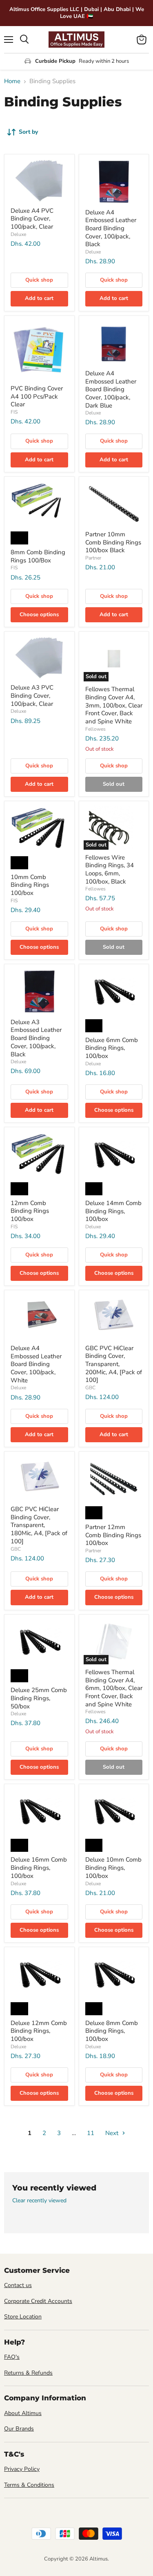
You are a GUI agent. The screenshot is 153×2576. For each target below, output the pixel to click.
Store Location (23, 2317)
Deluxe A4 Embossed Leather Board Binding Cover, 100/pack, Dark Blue (111, 389)
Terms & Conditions (29, 2485)
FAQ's (12, 2357)
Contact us (18, 2285)
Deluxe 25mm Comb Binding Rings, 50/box (39, 1698)
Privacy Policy (22, 2469)
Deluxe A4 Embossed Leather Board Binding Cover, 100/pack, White (36, 1364)
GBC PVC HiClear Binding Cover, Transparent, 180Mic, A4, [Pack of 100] (39, 1525)
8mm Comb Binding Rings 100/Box (38, 556)
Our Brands (19, 2429)
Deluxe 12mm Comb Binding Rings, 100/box (39, 2031)
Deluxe (18, 234)
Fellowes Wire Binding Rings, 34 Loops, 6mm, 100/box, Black (110, 869)
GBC (90, 1388)
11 (91, 2133)
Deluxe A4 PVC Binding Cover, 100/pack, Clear (32, 219)
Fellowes (95, 729)
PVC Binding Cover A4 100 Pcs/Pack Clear (37, 396)
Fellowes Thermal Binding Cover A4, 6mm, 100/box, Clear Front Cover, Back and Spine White (114, 1688)
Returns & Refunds (28, 2373)
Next (113, 2133)
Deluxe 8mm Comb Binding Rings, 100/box (112, 2031)
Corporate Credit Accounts (38, 2301)
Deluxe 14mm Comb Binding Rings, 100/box (113, 1211)
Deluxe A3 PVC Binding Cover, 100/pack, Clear (32, 695)
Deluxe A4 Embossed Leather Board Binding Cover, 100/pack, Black (111, 228)
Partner (93, 558)
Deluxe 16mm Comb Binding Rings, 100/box (39, 1868)
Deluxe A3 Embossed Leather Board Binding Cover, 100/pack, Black (36, 1038)
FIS (14, 412)
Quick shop (39, 280)
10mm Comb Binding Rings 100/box (30, 885)
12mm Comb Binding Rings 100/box (30, 1211)
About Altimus (23, 2413)
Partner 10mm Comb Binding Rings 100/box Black (113, 542)
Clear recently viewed (39, 2201)
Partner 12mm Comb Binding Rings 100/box (113, 1535)
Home (12, 81)
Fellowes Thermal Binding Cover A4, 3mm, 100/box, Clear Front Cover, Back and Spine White (114, 705)
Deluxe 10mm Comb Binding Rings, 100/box (113, 1868)
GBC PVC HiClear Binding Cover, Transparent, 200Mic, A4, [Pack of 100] (114, 1364)
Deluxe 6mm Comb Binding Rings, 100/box (112, 1048)
